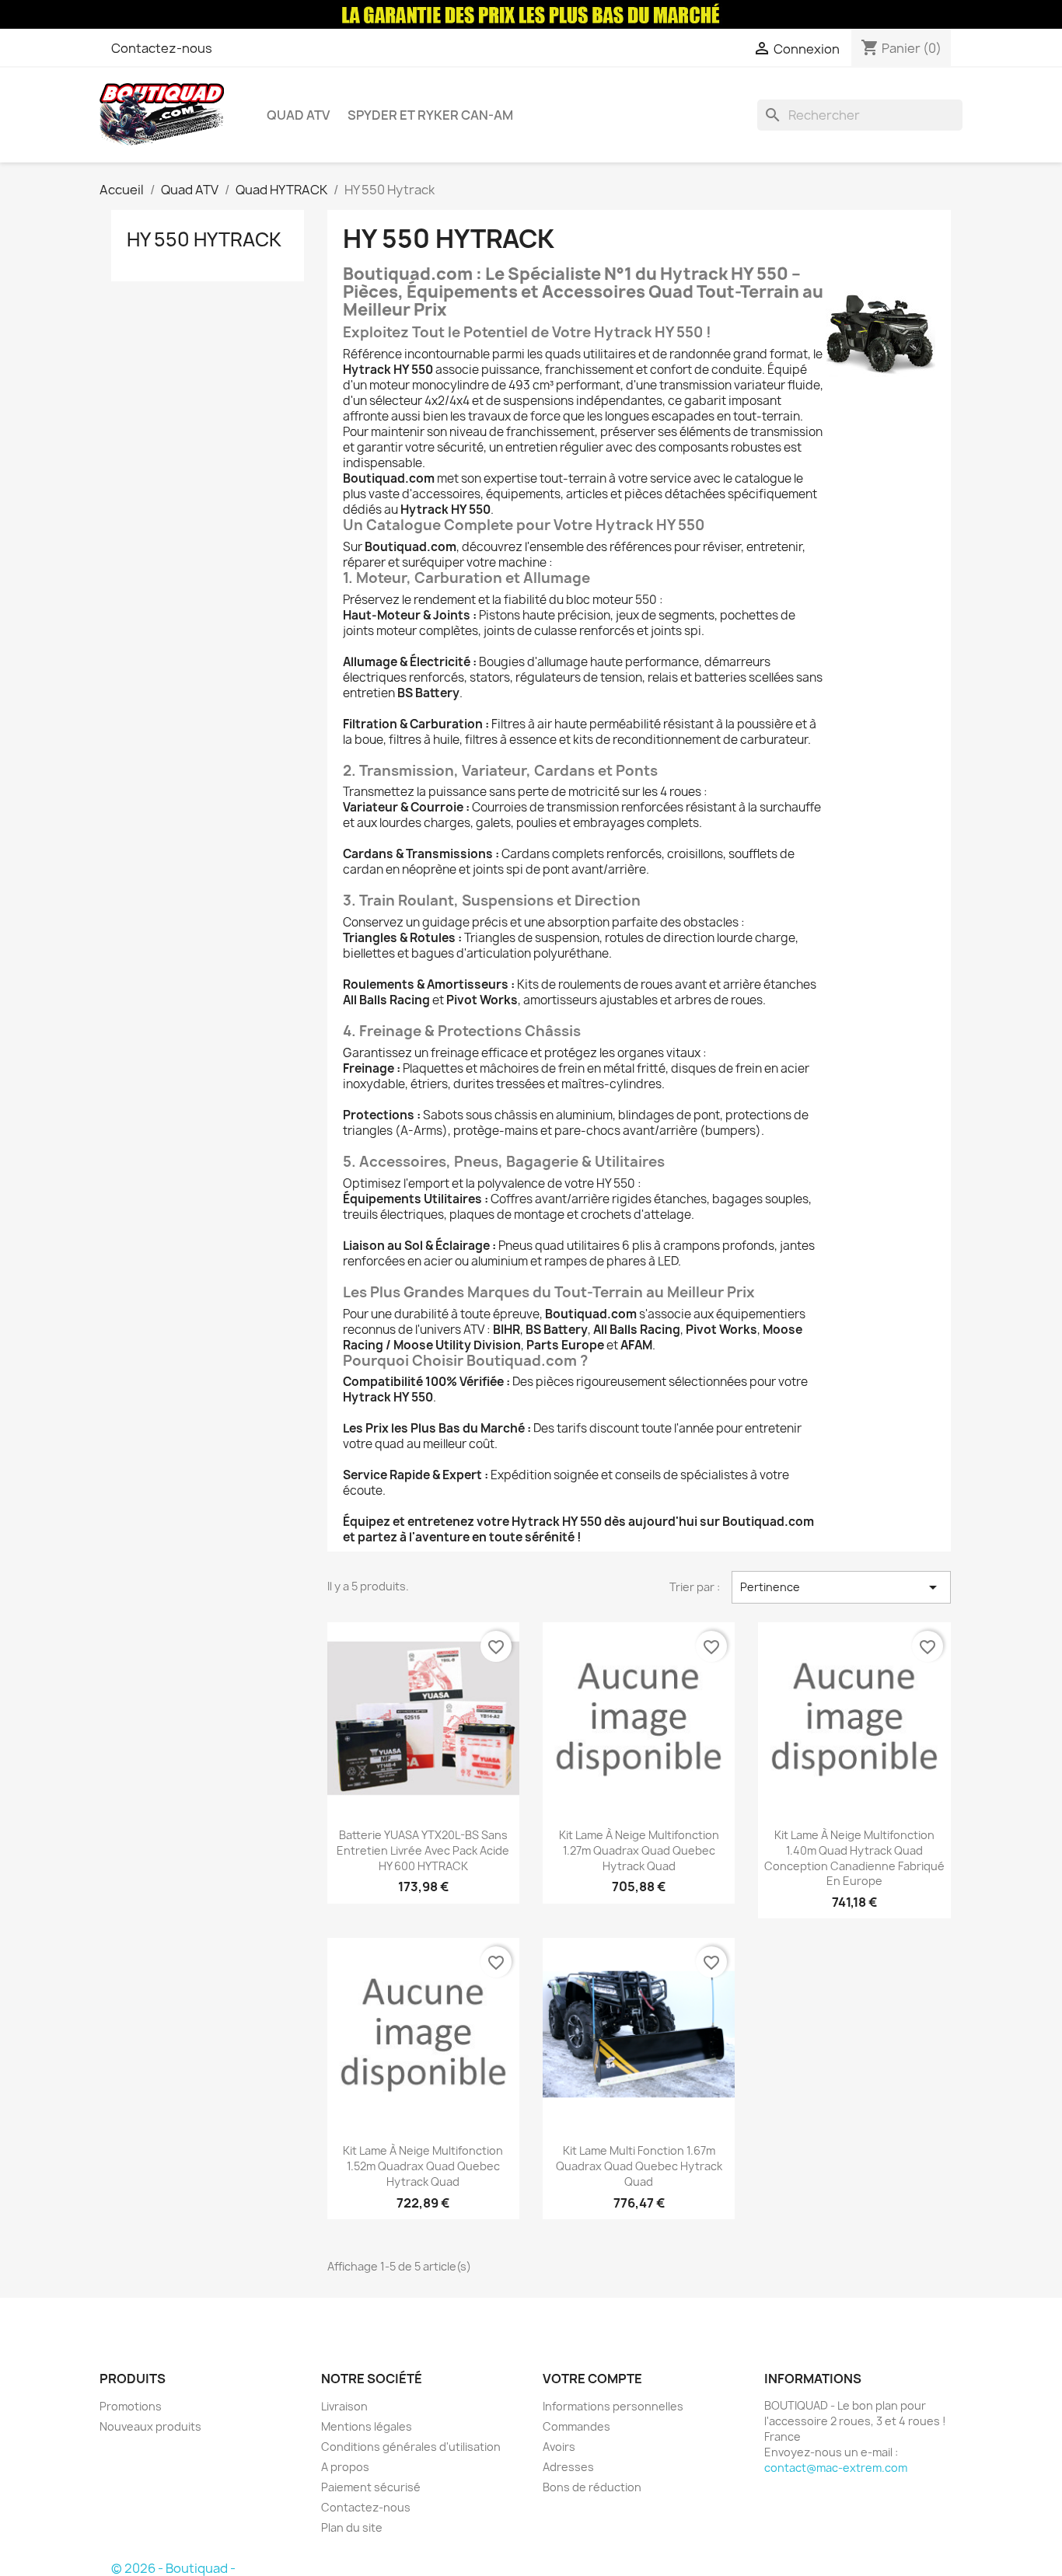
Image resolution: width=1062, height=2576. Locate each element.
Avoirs (559, 2447)
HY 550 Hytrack (204, 239)
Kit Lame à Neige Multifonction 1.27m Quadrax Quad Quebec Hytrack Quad (639, 1850)
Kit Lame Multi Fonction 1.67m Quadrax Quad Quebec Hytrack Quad (639, 2166)
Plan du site (352, 2527)
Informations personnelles (613, 2406)
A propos (345, 2467)
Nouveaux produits (150, 2426)
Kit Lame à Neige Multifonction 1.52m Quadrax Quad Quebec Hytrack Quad (423, 2166)
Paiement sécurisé (371, 2487)
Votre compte (592, 2379)
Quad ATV (298, 115)
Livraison (344, 2406)
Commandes (576, 2426)
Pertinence (841, 1587)
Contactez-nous (162, 48)
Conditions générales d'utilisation (411, 2447)
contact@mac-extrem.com (836, 2468)
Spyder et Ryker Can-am (430, 115)
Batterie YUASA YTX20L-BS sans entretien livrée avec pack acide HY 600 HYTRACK (423, 1850)
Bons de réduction (592, 2487)
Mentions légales (367, 2426)
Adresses (568, 2467)
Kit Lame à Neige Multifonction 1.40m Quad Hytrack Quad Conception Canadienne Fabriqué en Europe (854, 1858)
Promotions (131, 2406)
